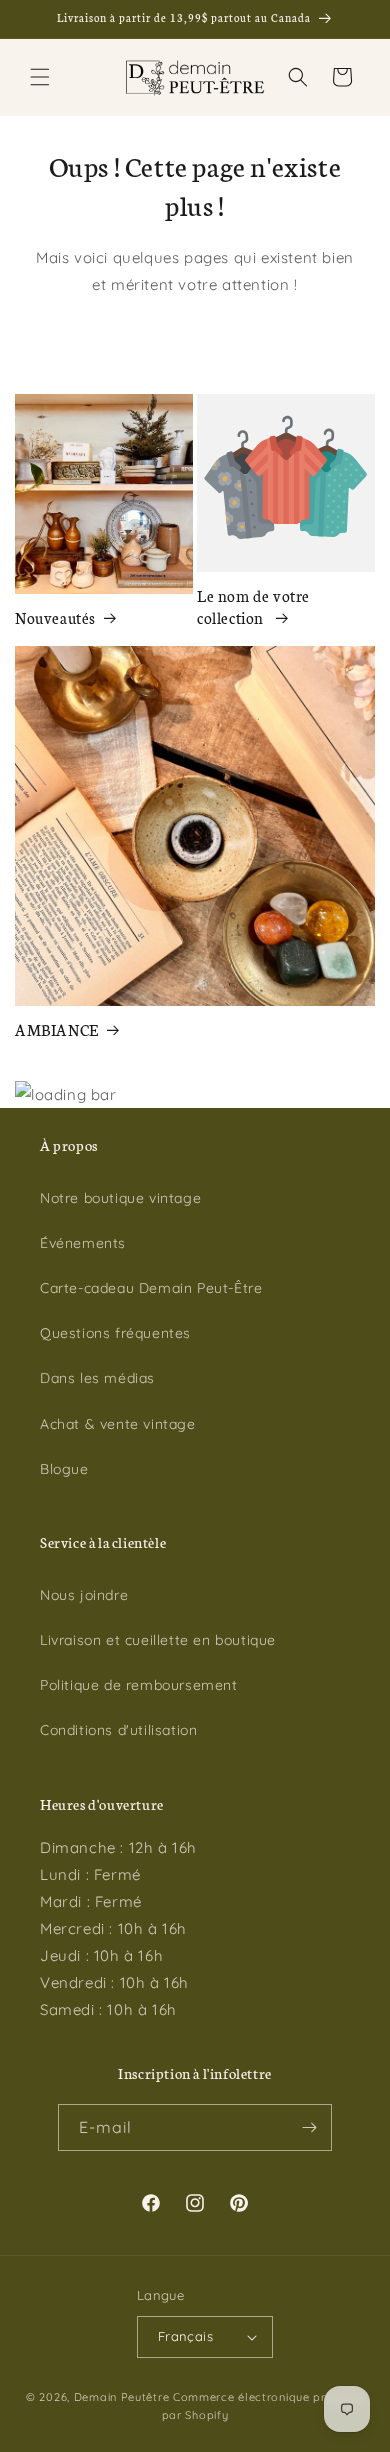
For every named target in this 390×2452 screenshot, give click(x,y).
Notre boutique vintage (120, 1198)
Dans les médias (97, 1378)
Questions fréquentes (115, 1333)
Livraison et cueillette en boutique (158, 1640)
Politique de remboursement (139, 1685)
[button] (40, 77)
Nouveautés (55, 617)
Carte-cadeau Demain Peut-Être (151, 1288)
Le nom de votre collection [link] (253, 606)
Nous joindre (84, 1595)
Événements (83, 1243)
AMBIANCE (57, 1029)
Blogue (64, 1469)
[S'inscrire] (309, 2127)
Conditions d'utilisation (118, 1730)
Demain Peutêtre (122, 2397)
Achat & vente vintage (118, 1424)
